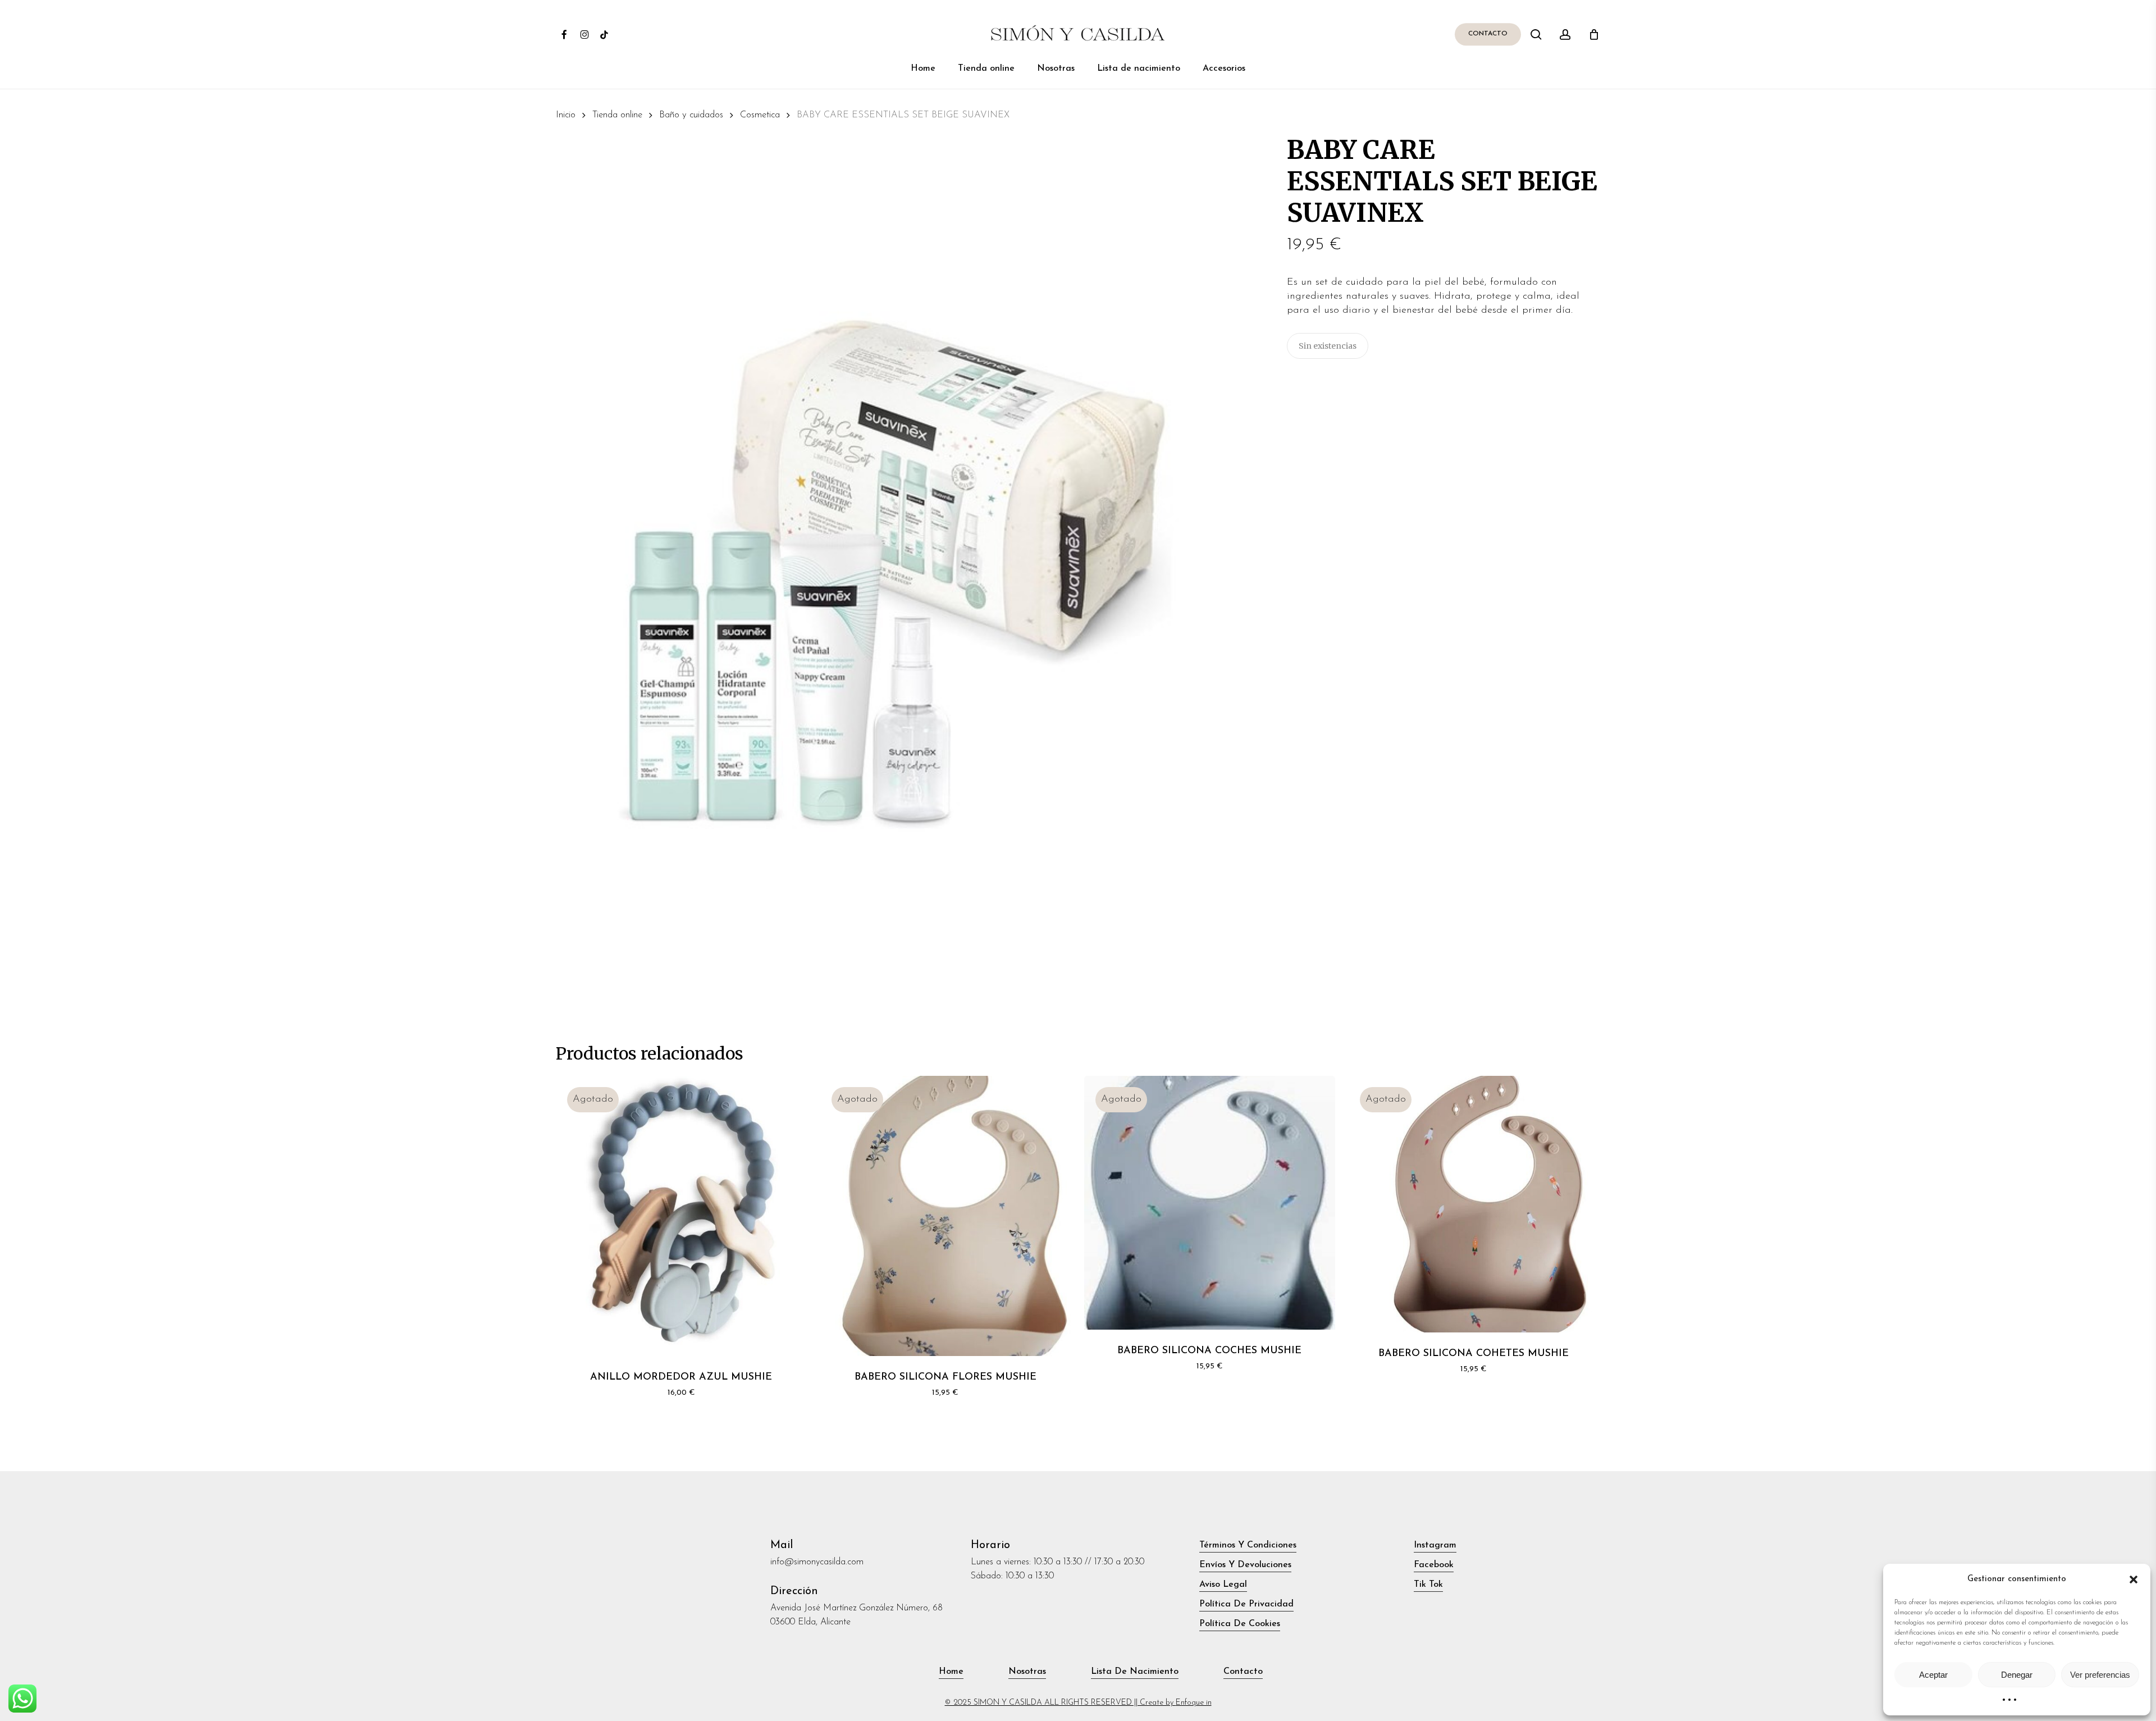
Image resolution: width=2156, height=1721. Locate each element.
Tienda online (617, 115)
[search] (1536, 35)
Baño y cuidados (691, 115)
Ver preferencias (2100, 1675)
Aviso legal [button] (1223, 1585)
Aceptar (1933, 1675)
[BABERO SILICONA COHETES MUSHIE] (1474, 1204)
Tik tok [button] (1428, 1585)
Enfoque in (1194, 1703)
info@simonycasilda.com (817, 1562)
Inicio (566, 115)
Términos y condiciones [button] (1248, 1545)
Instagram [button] (1435, 1545)
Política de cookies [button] (1240, 1624)
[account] (1565, 35)
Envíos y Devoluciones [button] (1245, 1565)
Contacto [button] (1243, 1672)
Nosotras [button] (1027, 1672)
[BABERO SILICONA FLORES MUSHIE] (945, 1216)
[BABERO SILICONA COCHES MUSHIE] (1209, 1203)
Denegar (2017, 1675)
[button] (2134, 1580)
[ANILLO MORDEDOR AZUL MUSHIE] (681, 1216)
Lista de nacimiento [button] (1135, 1672)
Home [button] (951, 1672)
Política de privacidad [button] (1246, 1604)
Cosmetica (760, 115)
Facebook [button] (1434, 1565)
